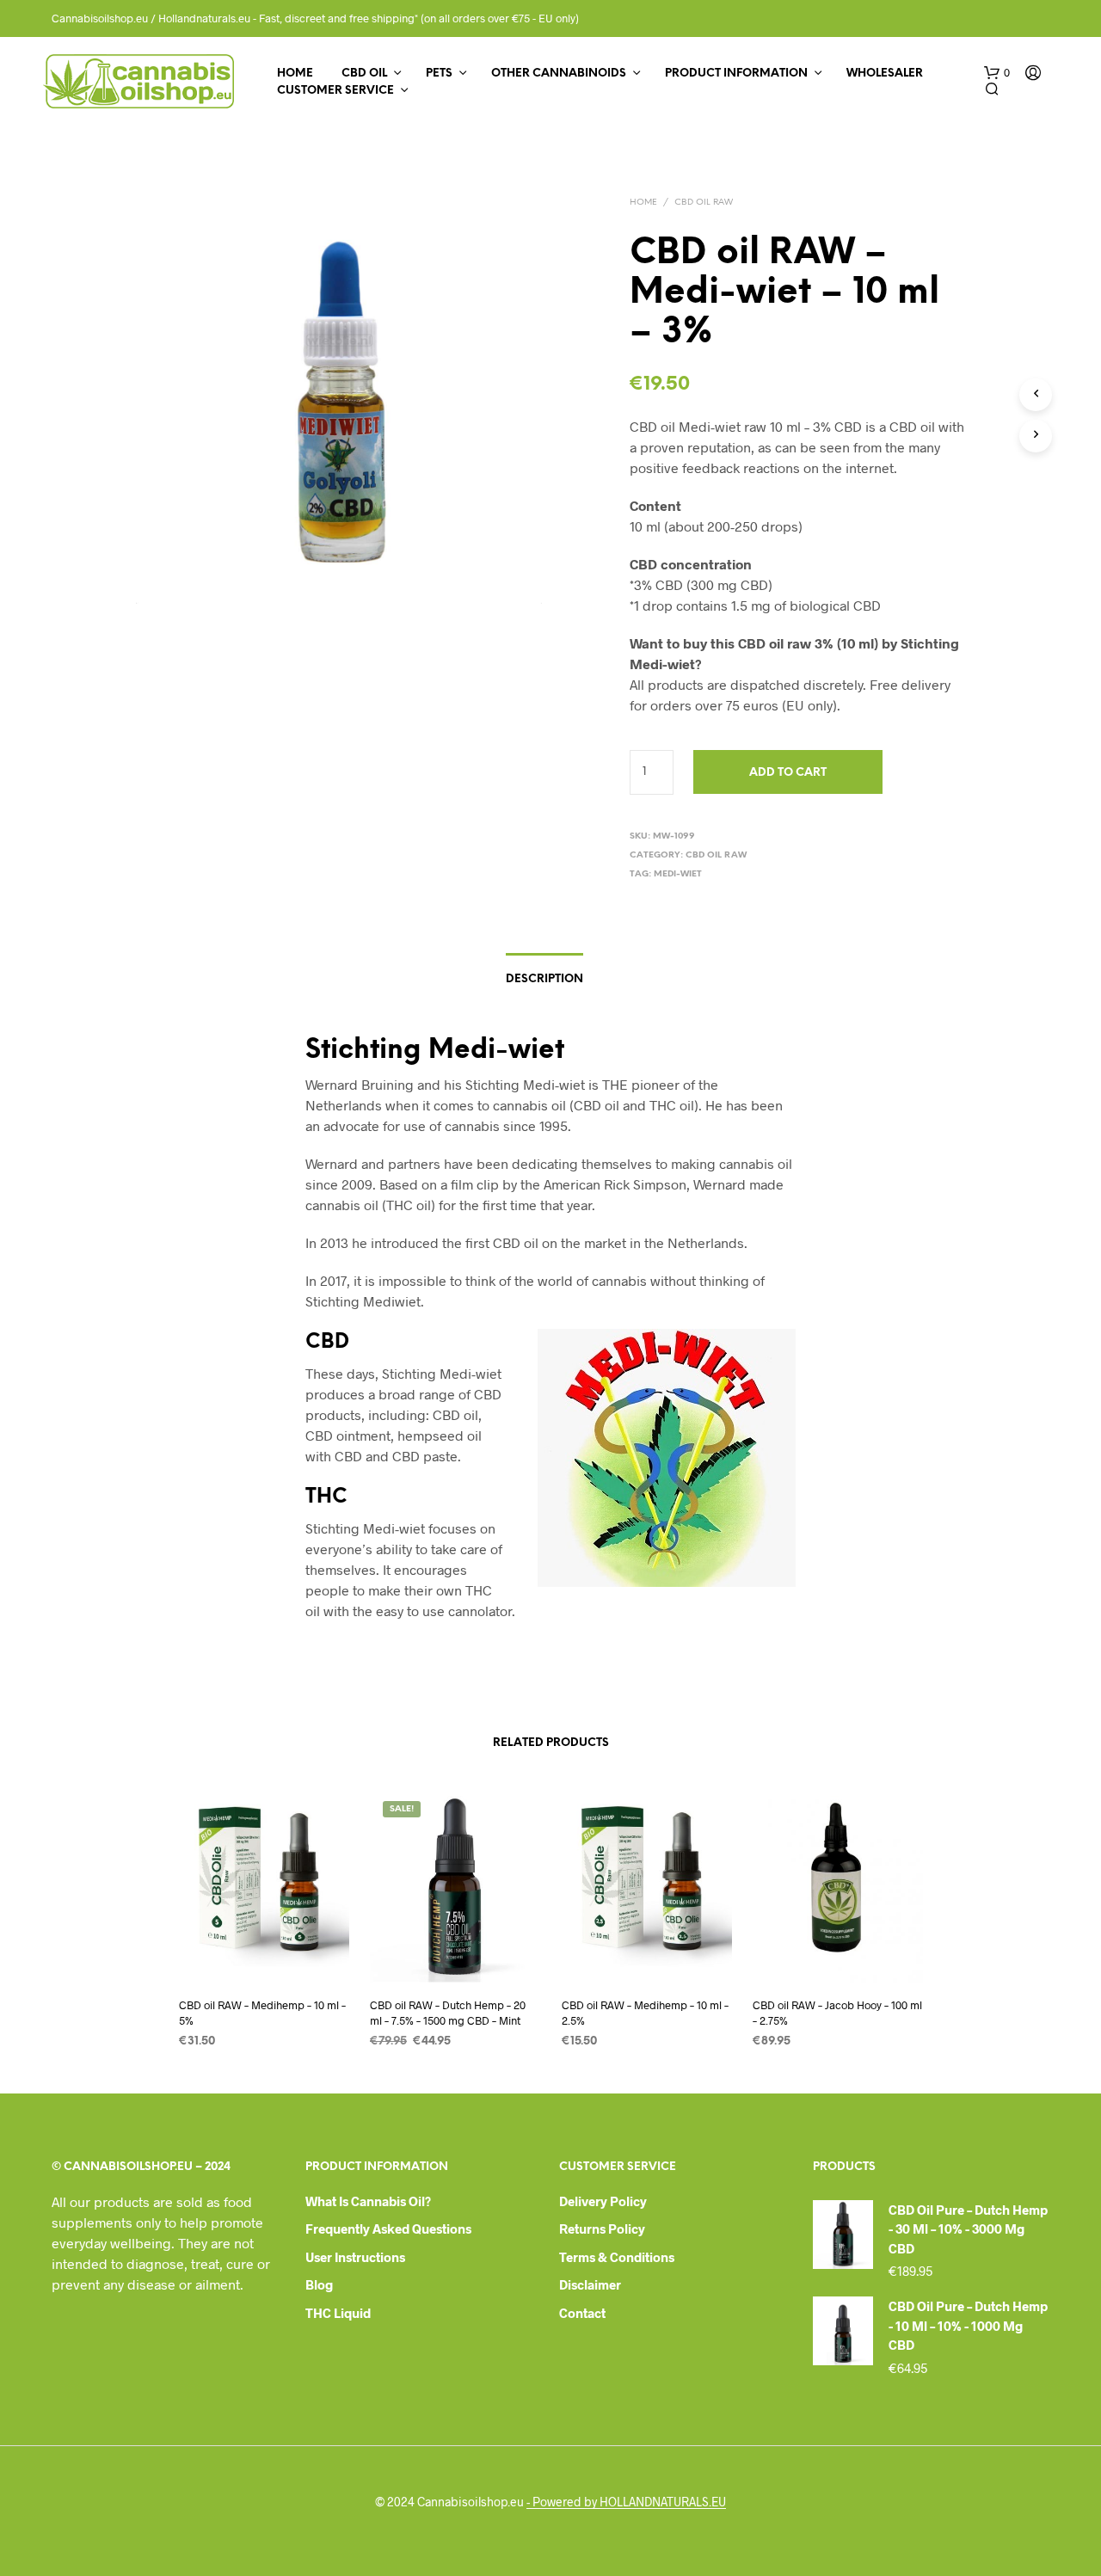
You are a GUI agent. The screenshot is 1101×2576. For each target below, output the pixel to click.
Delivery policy (603, 2201)
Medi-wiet (678, 874)
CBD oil (364, 74)
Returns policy (602, 2229)
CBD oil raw (704, 203)
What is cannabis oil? (368, 2201)
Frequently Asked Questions (388, 2229)
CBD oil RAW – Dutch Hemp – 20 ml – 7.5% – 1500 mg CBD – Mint (448, 2013)
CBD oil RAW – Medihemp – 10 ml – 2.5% (645, 2013)
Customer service (335, 91)
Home (295, 74)
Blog (319, 2284)
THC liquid (338, 2313)
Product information (736, 74)
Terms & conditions (617, 2257)
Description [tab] (544, 979)
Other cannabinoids (559, 74)
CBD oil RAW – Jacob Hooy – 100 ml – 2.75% (837, 2013)
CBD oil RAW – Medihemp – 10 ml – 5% (262, 2013)
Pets (439, 74)
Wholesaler (885, 74)
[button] (997, 73)
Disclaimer (590, 2284)
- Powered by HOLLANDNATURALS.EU (626, 2502)
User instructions (355, 2257)
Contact (582, 2313)
